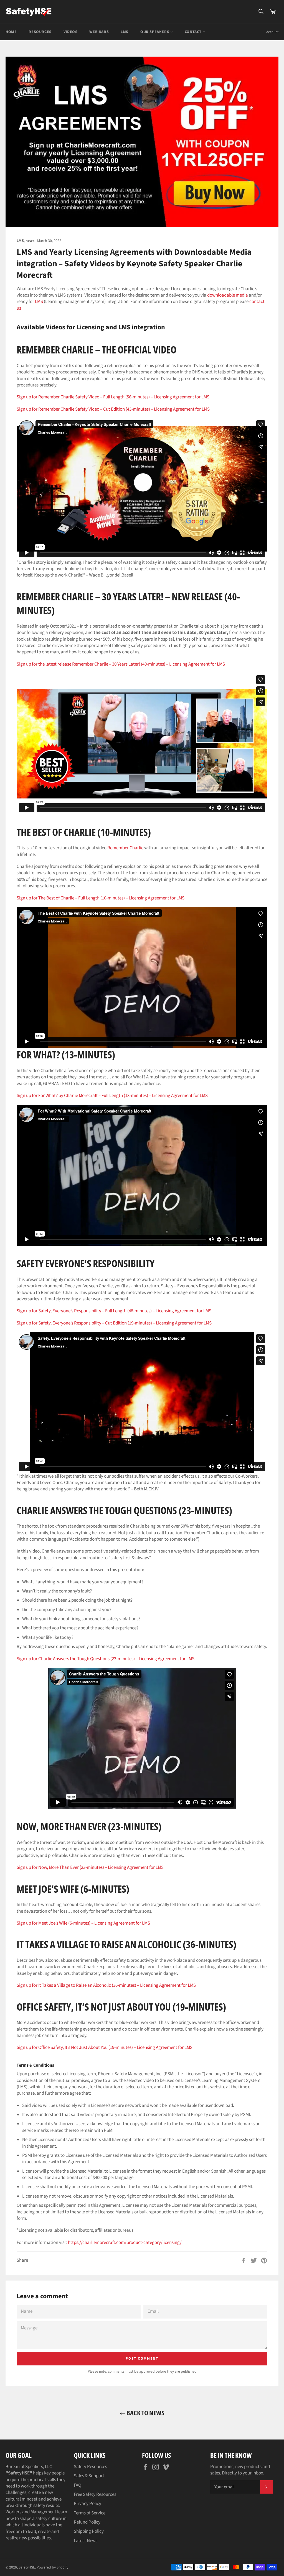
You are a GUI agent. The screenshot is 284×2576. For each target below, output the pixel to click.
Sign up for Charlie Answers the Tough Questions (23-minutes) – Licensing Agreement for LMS (106, 1659)
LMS (125, 32)
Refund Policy (87, 2522)
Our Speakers (155, 32)
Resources (40, 32)
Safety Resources (90, 2467)
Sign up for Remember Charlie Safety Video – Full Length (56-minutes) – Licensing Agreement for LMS (113, 397)
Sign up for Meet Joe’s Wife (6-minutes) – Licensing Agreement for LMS (83, 1923)
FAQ (78, 2485)
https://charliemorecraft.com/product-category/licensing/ (125, 2243)
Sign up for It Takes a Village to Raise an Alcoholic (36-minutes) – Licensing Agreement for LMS (106, 1985)
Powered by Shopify (52, 2567)
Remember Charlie (125, 848)
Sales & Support (89, 2476)
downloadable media (228, 295)
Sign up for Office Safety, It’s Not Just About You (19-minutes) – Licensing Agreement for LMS (105, 2047)
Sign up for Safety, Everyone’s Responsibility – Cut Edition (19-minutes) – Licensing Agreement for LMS (114, 1323)
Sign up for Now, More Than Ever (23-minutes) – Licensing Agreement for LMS (90, 1867)
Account (272, 32)
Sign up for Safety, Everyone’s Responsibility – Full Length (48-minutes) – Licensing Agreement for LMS (114, 1311)
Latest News (86, 2541)
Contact (194, 32)
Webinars (99, 32)
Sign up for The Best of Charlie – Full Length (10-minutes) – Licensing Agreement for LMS (101, 898)
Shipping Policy (89, 2531)
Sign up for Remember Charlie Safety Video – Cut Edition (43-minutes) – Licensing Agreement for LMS (113, 409)
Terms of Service (90, 2513)
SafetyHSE (27, 2567)
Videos (71, 32)
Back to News (145, 2413)
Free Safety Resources (95, 2494)
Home (11, 32)
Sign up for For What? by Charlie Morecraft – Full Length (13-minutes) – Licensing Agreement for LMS (112, 1096)
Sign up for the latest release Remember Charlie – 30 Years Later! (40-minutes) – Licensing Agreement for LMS (121, 664)
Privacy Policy (88, 2504)
